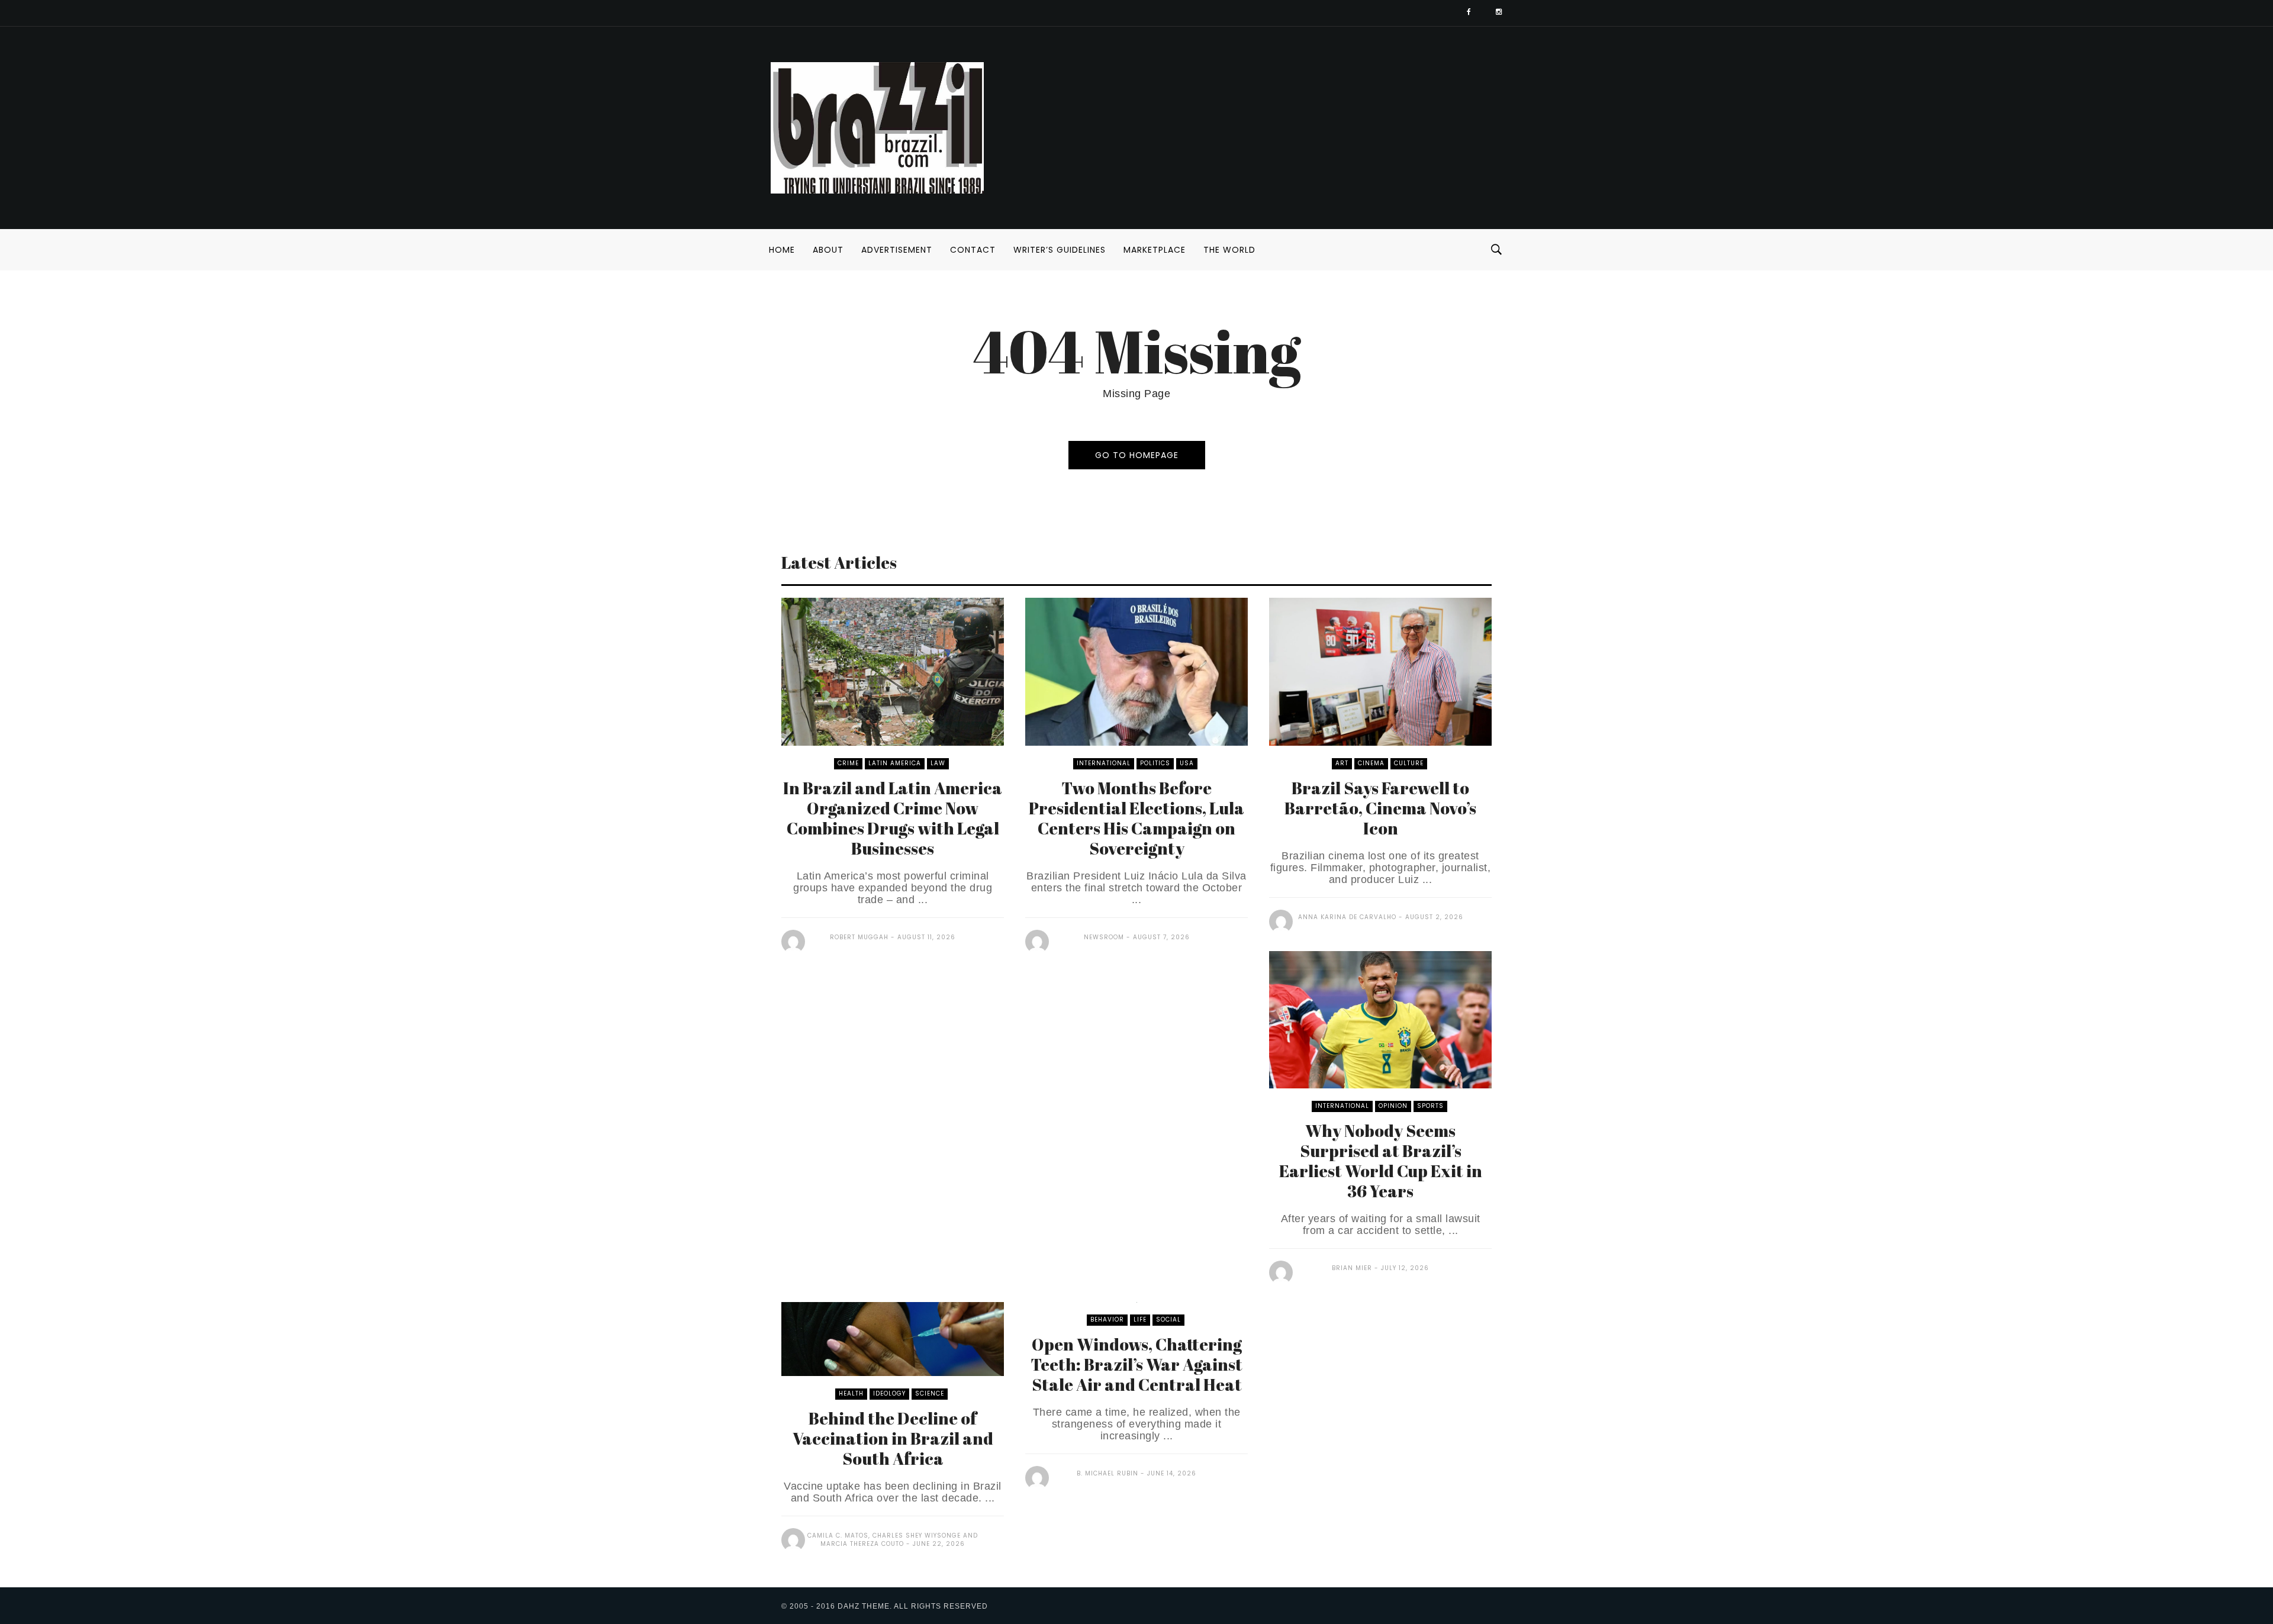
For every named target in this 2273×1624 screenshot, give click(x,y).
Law (938, 763)
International (1104, 763)
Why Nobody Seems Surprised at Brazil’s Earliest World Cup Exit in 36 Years (1381, 1161)
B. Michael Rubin (1107, 1473)
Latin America (895, 763)
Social (1168, 1319)
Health (851, 1393)
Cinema (1371, 763)
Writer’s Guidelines (1060, 250)
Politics (1155, 763)
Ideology (889, 1393)
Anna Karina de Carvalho (1347, 917)
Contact (973, 250)
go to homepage (1137, 455)
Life (1140, 1319)
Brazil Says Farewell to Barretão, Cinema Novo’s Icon (1380, 808)
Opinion (1393, 1106)
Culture (1409, 763)
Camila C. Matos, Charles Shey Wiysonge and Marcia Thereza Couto (893, 1540)
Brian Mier (1352, 1268)
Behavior (1107, 1319)
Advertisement (897, 250)
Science (930, 1393)
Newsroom (1104, 937)
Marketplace (1155, 250)
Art (1342, 763)
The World (1229, 250)
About (828, 250)
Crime (848, 763)
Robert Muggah (859, 937)
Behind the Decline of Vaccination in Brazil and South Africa (893, 1438)
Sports (1430, 1106)
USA (1187, 763)
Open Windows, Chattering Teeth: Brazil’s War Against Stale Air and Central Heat (1136, 1364)
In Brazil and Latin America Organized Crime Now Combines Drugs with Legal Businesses (893, 818)
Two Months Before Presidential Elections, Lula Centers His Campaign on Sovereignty (1136, 818)
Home (782, 250)
